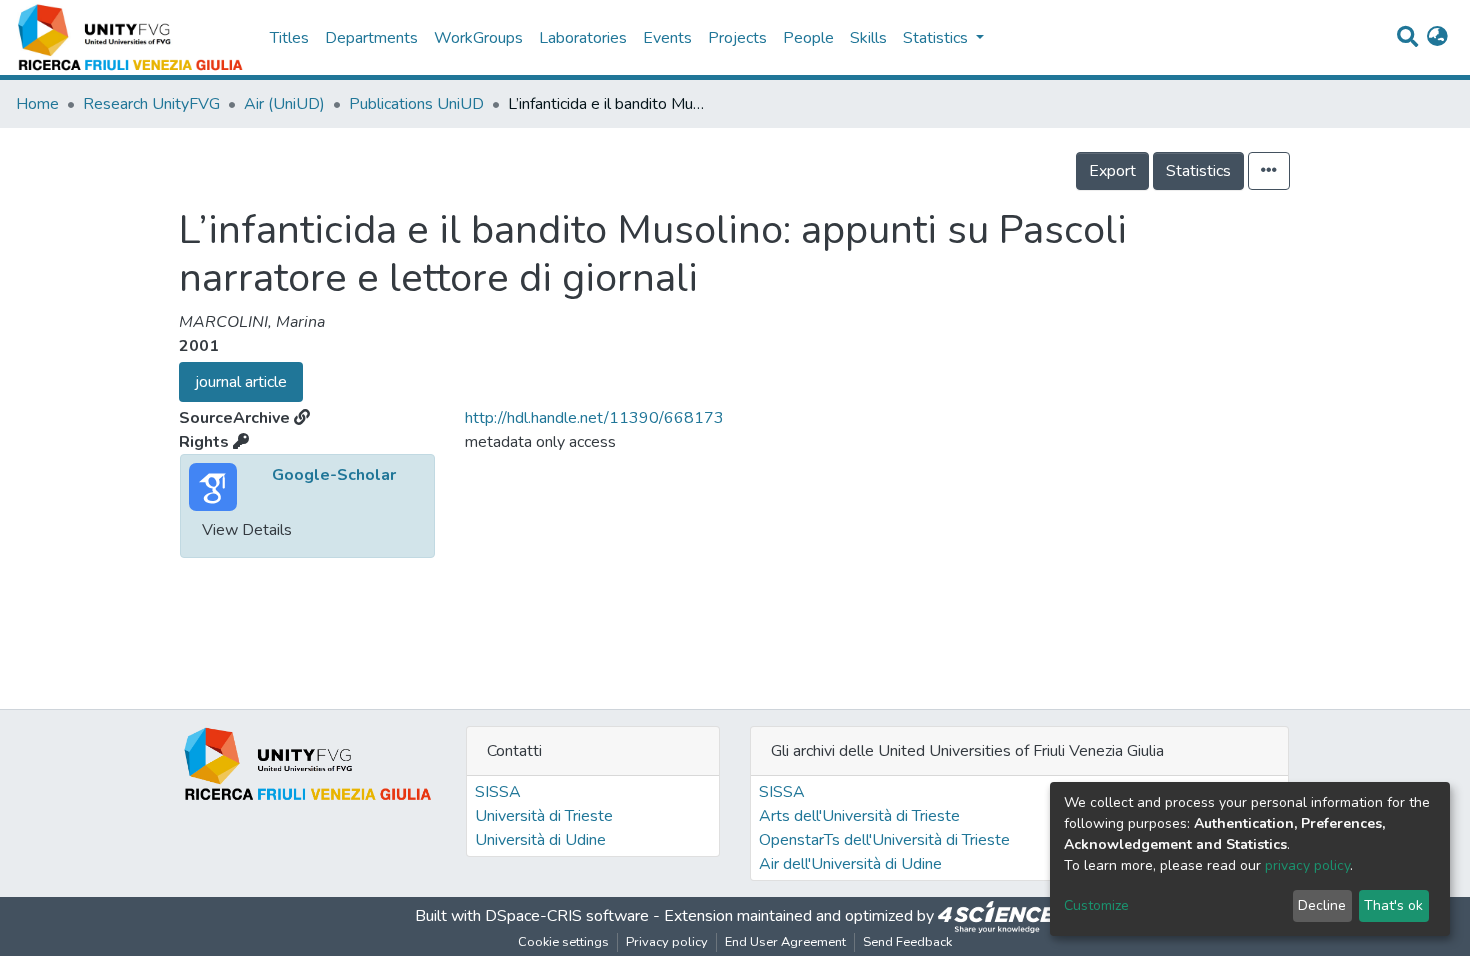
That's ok (1393, 905)
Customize (1096, 905)
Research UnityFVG (151, 104)
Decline (1322, 905)
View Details (247, 530)
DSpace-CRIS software (567, 916)
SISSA (498, 792)
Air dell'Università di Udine (850, 864)
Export (1112, 171)
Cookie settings (563, 942)
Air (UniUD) (284, 104)
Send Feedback (907, 942)
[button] (1437, 38)
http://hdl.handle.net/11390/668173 (594, 418)
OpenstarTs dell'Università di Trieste (884, 840)
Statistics (1198, 171)
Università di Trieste (544, 816)
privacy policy (1307, 865)
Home (37, 104)
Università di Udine (540, 840)
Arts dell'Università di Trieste (859, 816)
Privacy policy (667, 942)
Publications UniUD (416, 104)
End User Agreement (785, 942)
